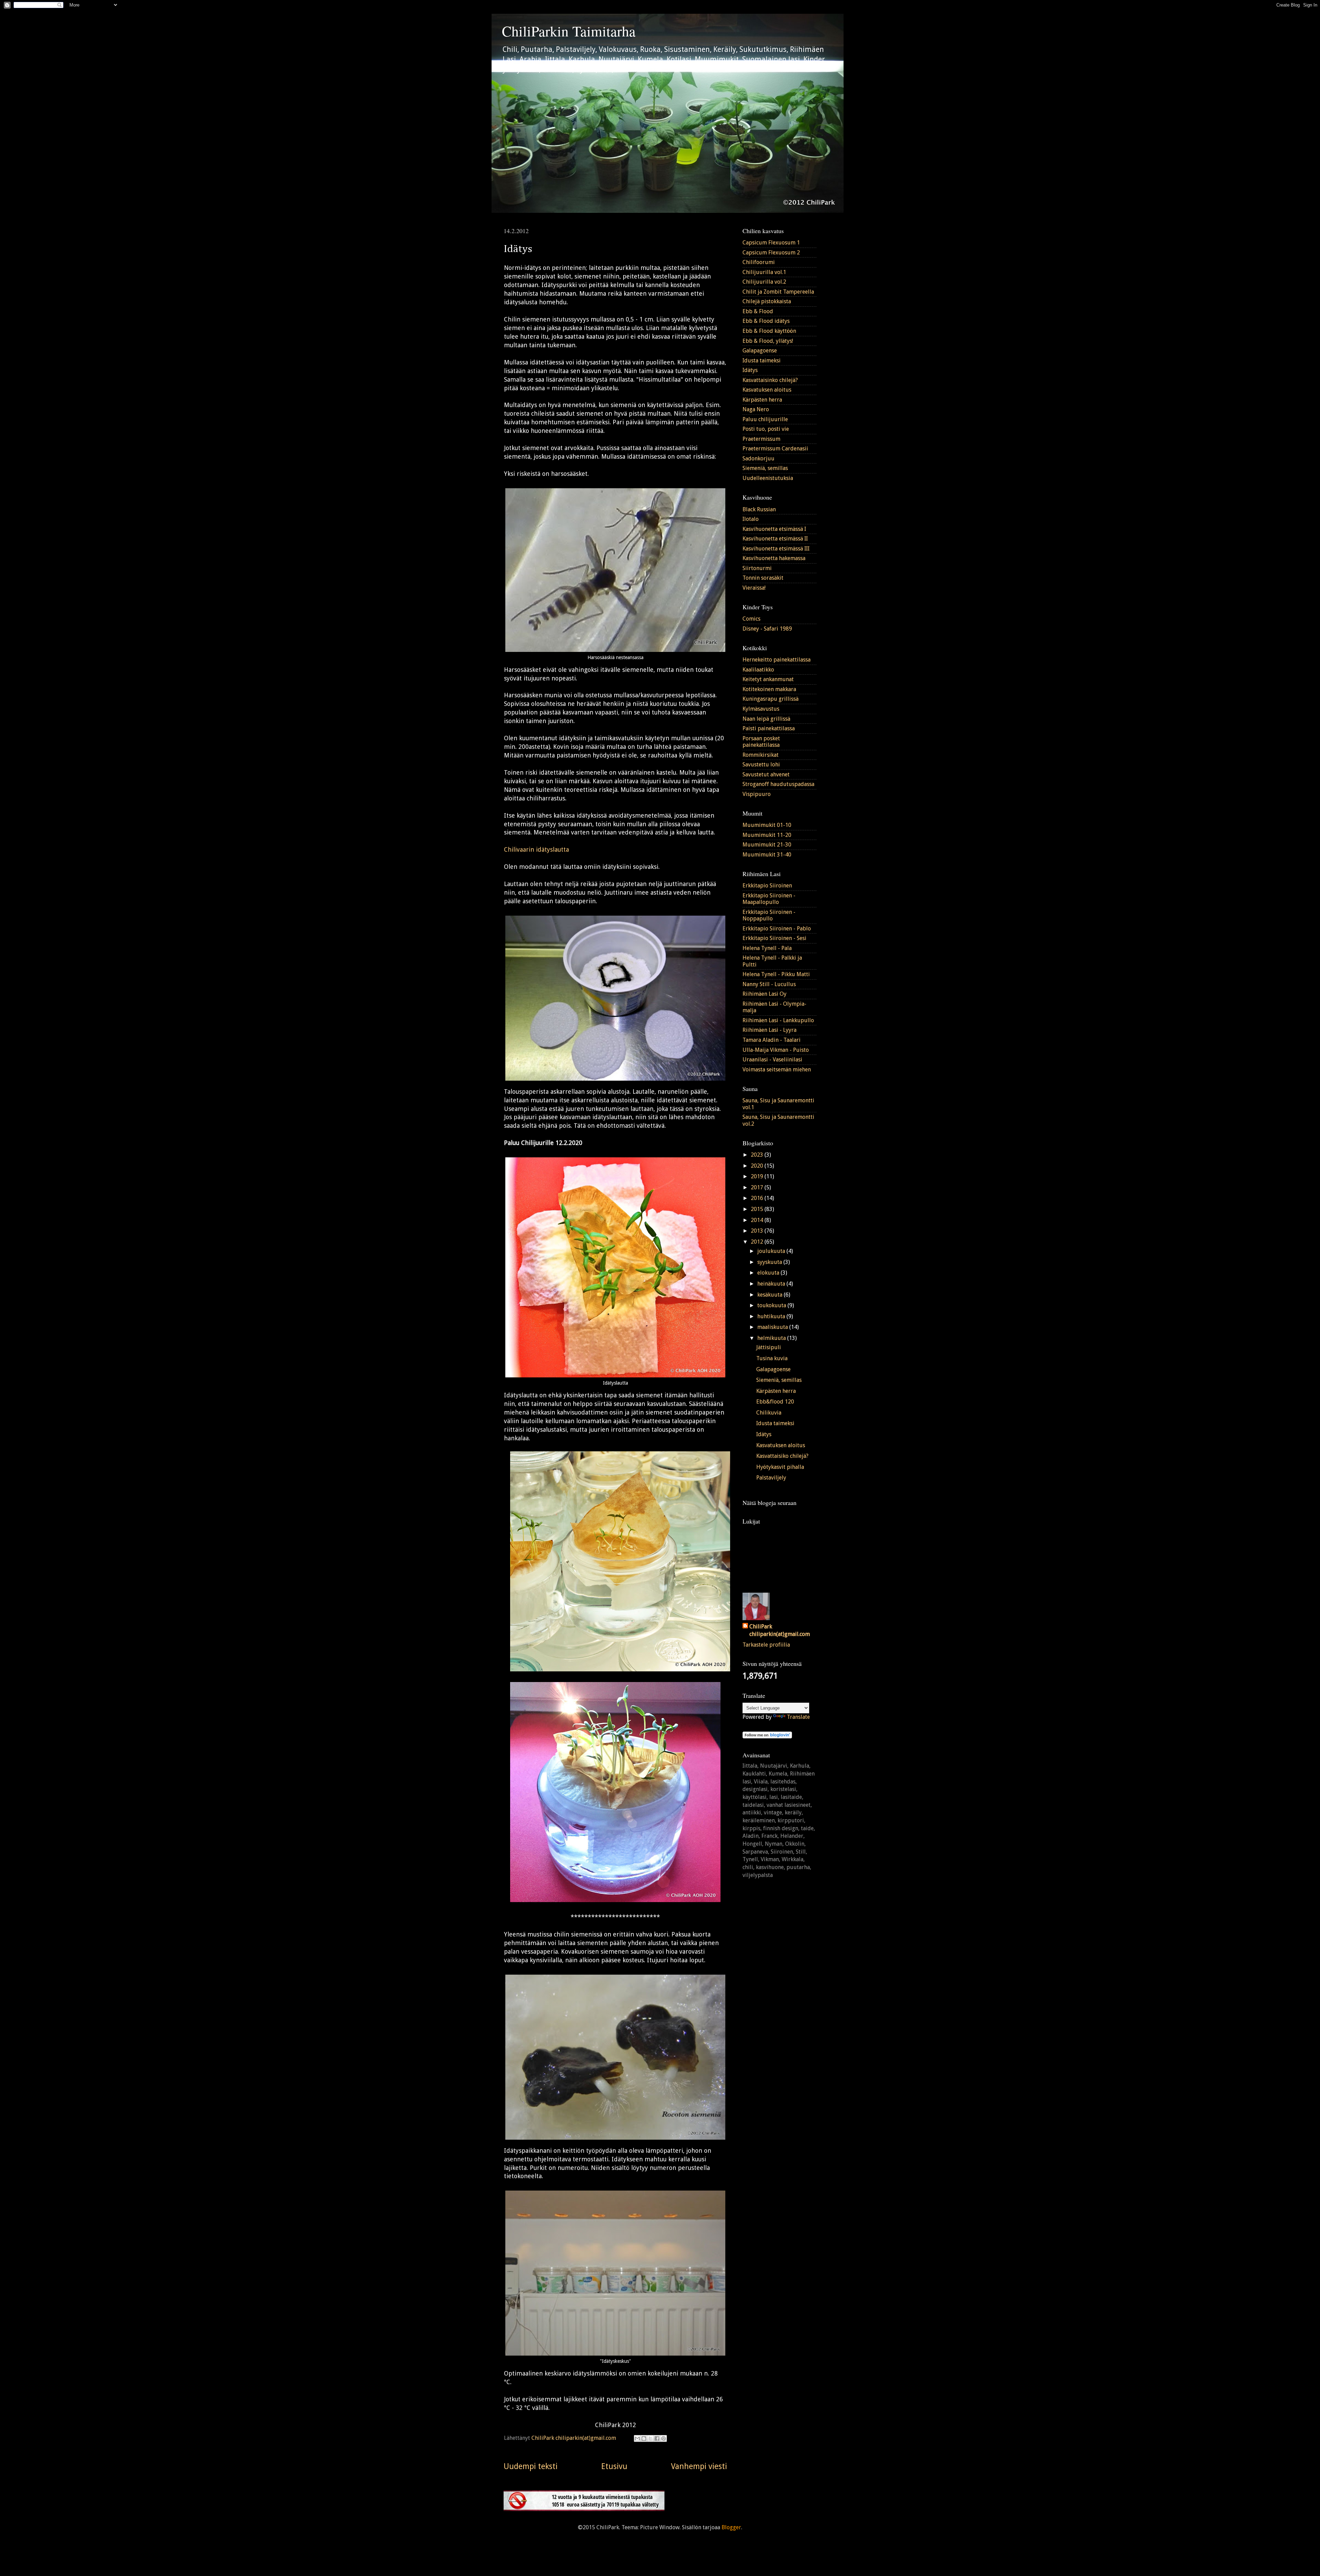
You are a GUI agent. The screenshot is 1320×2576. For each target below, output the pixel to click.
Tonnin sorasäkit (763, 578)
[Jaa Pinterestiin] (663, 2438)
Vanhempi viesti (699, 2466)
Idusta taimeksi (762, 361)
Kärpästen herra (762, 400)
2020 (758, 1166)
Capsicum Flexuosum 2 (771, 253)
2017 (758, 1187)
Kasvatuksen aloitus (767, 390)
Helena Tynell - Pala (767, 948)
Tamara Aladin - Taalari (772, 1040)
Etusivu (614, 2466)
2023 (758, 1155)
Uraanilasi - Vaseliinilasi (772, 1060)
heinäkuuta (772, 1284)
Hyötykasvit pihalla (780, 1467)
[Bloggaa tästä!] (644, 2438)
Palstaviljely (771, 1478)
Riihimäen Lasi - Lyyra (769, 1030)
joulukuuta (772, 1251)
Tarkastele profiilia (766, 1645)
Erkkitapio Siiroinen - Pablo (777, 929)
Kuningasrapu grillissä (771, 699)
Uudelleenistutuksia (768, 478)
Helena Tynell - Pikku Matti (776, 974)
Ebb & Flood (758, 311)
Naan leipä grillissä (766, 719)
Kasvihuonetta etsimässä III (776, 549)
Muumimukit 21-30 (767, 845)
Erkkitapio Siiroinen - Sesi (774, 938)
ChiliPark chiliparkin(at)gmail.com (780, 1630)
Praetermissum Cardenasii (775, 449)
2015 (758, 1209)
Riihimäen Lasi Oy (764, 994)
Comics (751, 619)
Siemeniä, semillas (765, 468)
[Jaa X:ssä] (650, 2438)
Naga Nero (756, 409)
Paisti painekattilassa (769, 728)
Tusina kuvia (772, 1358)
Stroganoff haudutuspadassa (778, 784)
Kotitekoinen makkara (769, 689)
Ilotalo (751, 519)
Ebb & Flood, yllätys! (768, 341)
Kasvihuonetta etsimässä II (775, 539)
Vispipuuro (757, 794)
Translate (798, 1717)
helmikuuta (772, 1338)
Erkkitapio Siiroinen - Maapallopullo (769, 899)
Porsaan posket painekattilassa (761, 742)
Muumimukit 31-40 (767, 855)
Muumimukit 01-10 (767, 825)
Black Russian (759, 509)
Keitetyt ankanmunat (768, 679)
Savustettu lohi (761, 765)
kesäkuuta (771, 1295)
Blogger (731, 2527)
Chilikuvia (769, 1413)
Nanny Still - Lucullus (769, 984)
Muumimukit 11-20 (767, 835)
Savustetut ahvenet (766, 774)
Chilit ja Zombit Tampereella (778, 292)
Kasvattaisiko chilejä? (782, 1456)
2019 (758, 1176)
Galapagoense (760, 351)
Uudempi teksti (531, 2466)
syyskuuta (770, 1262)
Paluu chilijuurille (765, 419)
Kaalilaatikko (758, 670)
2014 (758, 1220)
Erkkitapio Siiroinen (767, 886)
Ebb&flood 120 (775, 1402)
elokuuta (769, 1273)
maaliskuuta (773, 1327)
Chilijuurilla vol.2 (764, 282)
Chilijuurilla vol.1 (764, 272)
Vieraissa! (754, 588)
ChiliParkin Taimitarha (569, 31)
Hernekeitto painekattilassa (777, 660)
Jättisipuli (769, 1347)
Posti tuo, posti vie (766, 429)
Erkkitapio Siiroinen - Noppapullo (769, 915)
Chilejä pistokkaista (767, 301)
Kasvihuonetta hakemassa (774, 558)
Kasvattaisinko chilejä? (770, 380)
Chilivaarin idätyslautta (536, 849)
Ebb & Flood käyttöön (769, 331)
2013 (758, 1231)
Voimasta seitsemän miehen (777, 1069)
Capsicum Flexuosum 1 (771, 243)
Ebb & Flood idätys (766, 321)
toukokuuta (772, 1305)
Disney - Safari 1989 (767, 629)
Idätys (750, 370)
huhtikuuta (772, 1316)
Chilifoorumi (759, 262)
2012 (758, 1242)
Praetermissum (761, 439)
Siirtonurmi (757, 568)
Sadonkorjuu (758, 459)
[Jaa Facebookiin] (657, 2438)
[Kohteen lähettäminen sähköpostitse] (637, 2438)
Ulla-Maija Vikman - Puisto (776, 1050)
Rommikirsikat (761, 755)
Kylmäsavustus (761, 709)
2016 (758, 1198)
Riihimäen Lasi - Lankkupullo (778, 1020)
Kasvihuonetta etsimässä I (774, 529)
